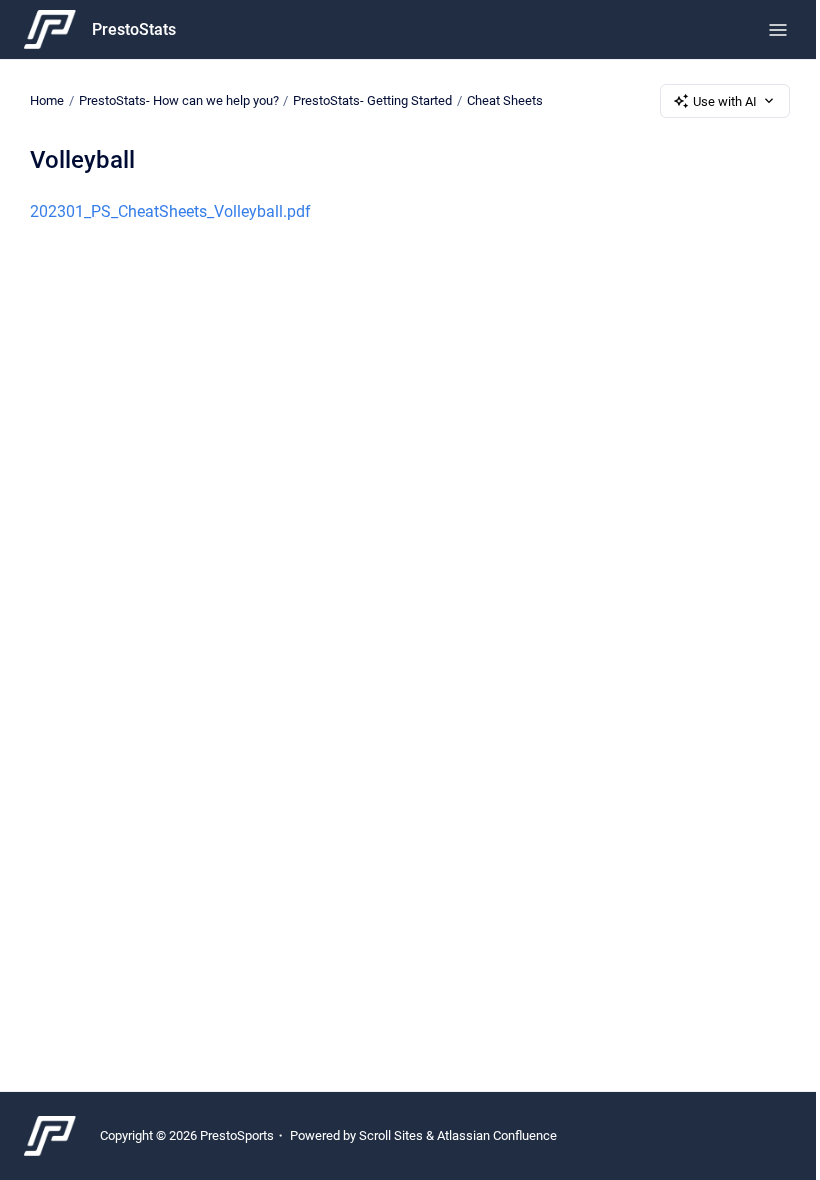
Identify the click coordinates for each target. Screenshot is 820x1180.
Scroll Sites (391, 1135)
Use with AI (725, 101)
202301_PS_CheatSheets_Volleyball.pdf (170, 211)
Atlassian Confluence (497, 1135)
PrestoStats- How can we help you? (179, 100)
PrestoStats (134, 29)
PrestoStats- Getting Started (372, 100)
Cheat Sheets (505, 100)
